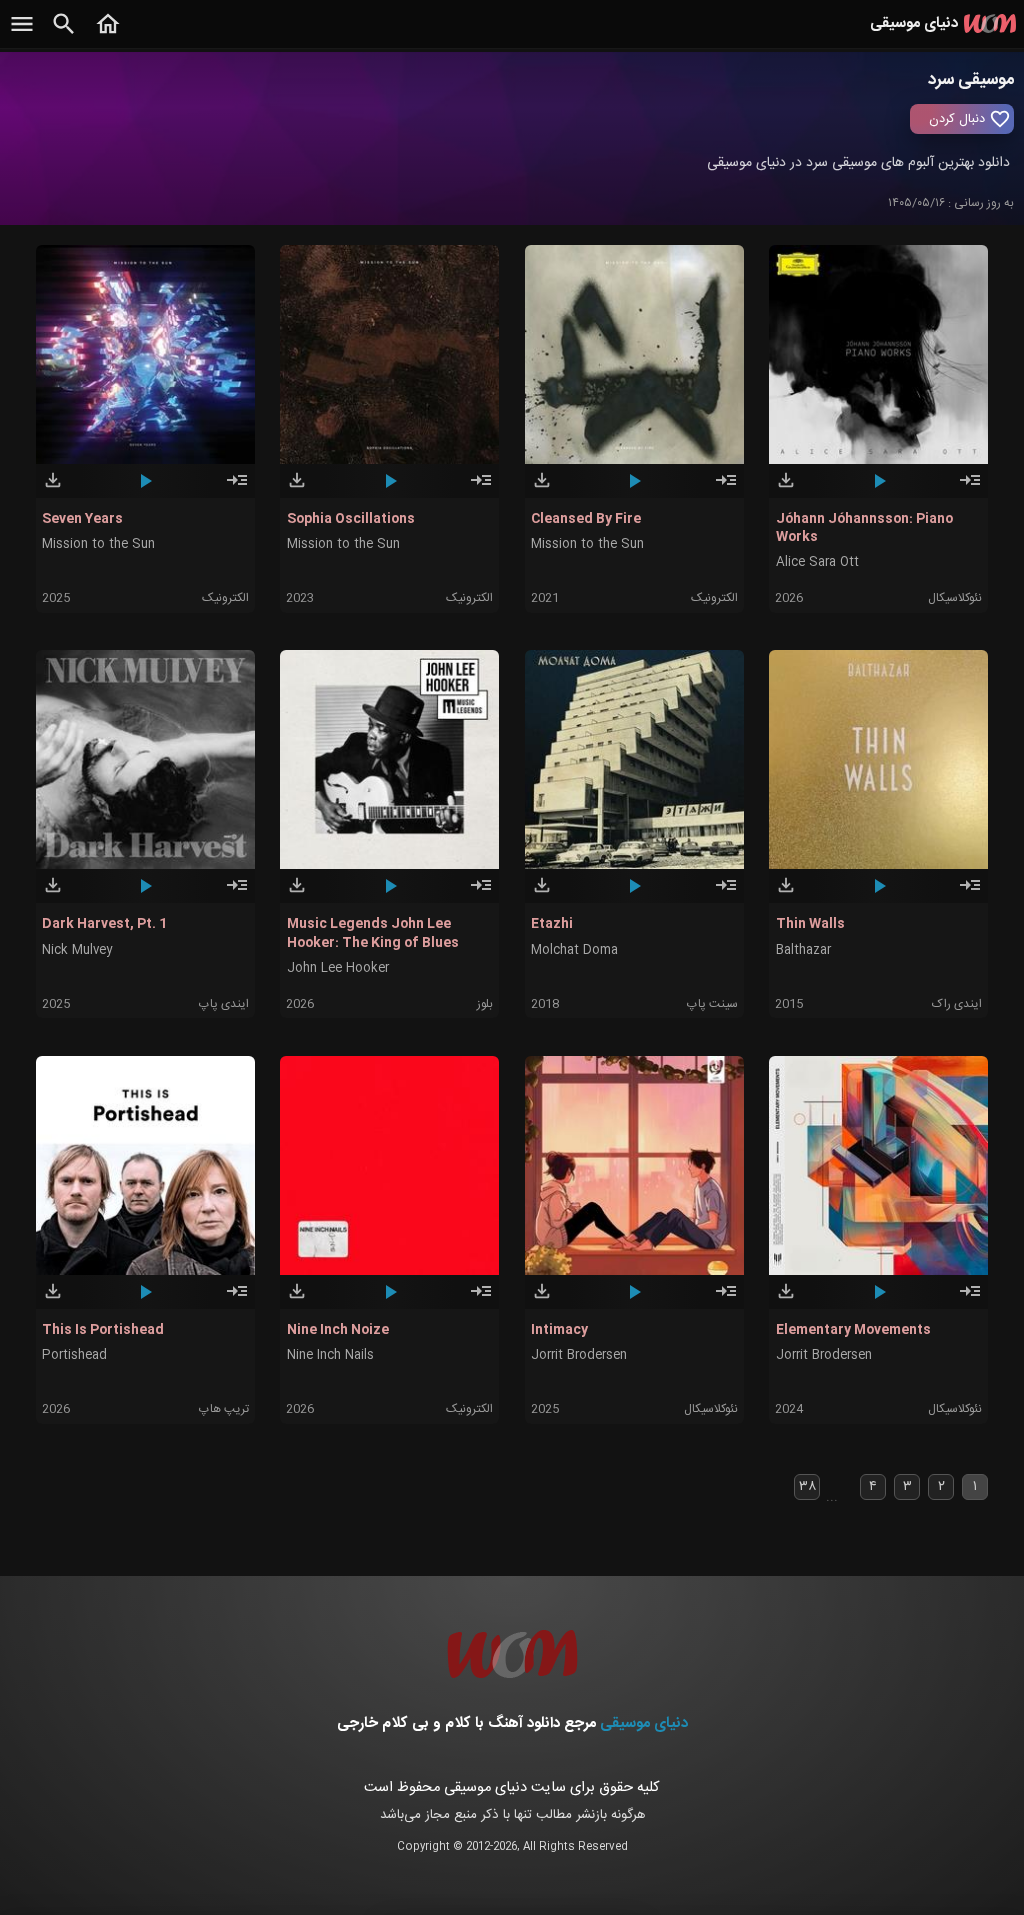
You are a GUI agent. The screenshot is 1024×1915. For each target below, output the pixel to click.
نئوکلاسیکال (955, 598)
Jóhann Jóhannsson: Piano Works (864, 528)
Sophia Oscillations (351, 519)
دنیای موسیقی (644, 1723)
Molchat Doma (574, 950)
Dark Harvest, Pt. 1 (104, 924)
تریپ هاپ (224, 1409)
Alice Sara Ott (817, 562)
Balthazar (803, 950)
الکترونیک (225, 598)
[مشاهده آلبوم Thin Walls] (970, 894)
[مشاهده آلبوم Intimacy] (726, 1300)
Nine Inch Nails (330, 1355)
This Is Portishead (103, 1330)
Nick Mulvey (77, 950)
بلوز (485, 1004)
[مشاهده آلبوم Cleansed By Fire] (726, 489)
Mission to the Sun (98, 544)
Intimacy (559, 1330)
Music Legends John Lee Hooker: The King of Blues (373, 933)
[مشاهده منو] (22, 35)
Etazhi (552, 924)
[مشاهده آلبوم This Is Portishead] (237, 1300)
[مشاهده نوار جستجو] (64, 35)
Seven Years (82, 519)
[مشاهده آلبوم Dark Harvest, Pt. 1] (237, 894)
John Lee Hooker (338, 968)
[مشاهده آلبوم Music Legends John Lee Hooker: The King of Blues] (481, 894)
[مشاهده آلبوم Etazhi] (726, 894)
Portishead (74, 1355)
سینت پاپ (712, 1004)
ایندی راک (957, 1004)
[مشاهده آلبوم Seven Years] (237, 489)
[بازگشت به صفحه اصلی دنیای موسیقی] (108, 35)
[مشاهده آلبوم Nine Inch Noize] (481, 1300)
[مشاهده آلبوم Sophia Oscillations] (481, 489)
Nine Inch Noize (338, 1330)
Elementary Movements (853, 1330)
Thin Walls (810, 924)
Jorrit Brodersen (579, 1355)
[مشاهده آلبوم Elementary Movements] (970, 1300)
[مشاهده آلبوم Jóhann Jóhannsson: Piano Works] (970, 489)
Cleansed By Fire (586, 519)
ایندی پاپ (224, 1004)
